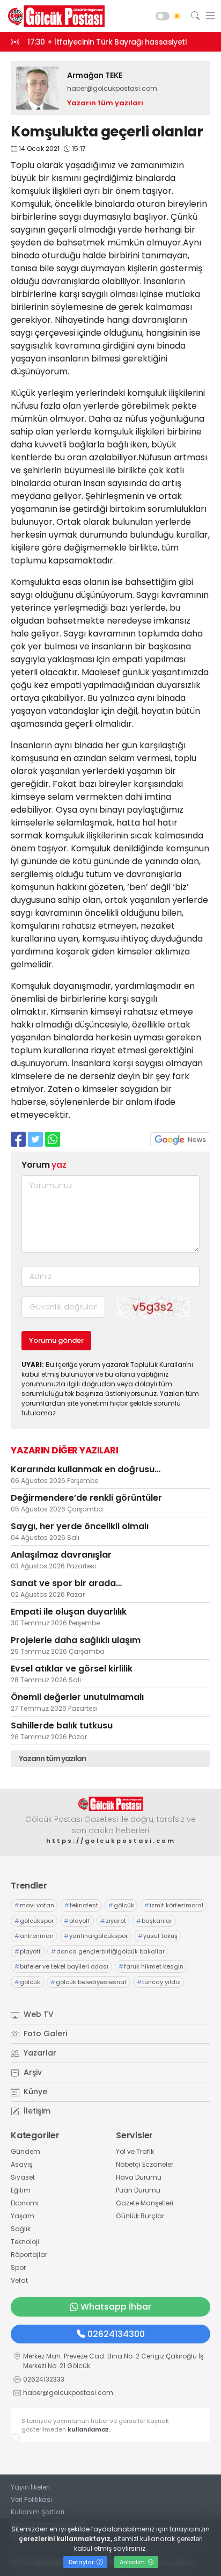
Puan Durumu (138, 2190)
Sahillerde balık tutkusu (62, 1725)
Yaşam (23, 2216)
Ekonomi (25, 2203)
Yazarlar (39, 2053)
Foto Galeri (44, 2034)
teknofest (81, 1905)
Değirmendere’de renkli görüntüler (86, 1498)
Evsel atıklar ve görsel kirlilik (72, 1669)
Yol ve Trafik (135, 2151)
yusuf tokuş (158, 1936)
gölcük (121, 1905)
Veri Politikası (31, 2499)
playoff (77, 1921)
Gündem (25, 2151)
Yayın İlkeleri (30, 2487)
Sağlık (21, 2229)
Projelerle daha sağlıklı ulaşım (76, 1640)
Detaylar (82, 2562)
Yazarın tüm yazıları (105, 103)
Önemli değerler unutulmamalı (77, 1697)
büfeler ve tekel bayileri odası (61, 1966)
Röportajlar (29, 2255)
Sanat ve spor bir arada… (66, 1583)
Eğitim (21, 2190)
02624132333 (44, 2379)
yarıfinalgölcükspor (96, 1936)
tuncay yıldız (159, 1982)
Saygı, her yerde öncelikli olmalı (80, 1526)
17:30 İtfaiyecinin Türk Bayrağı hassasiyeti (107, 42)
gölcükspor (34, 1921)
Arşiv (32, 2072)
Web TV (38, 2014)
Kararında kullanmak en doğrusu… (86, 1469)
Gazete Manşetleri (145, 2203)
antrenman (34, 1936)
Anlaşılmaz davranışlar (61, 1555)
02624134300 (116, 2334)
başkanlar (154, 1921)
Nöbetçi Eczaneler (145, 2164)
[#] (110, 1804)
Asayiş (21, 2164)
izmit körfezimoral (174, 1905)
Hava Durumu (139, 2177)
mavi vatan (34, 1905)
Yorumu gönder (56, 1340)
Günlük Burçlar (140, 2216)
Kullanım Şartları (38, 2512)
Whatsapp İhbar (116, 2307)
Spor (18, 2267)
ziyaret (113, 1921)
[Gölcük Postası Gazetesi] (54, 16)
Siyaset (23, 2177)
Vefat (19, 2280)
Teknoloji (25, 2242)
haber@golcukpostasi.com (112, 88)
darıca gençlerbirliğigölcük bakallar (108, 1951)
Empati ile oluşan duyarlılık (69, 1612)
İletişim (36, 2111)
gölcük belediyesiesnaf (89, 1982)
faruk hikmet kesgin (151, 1966)
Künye (34, 2092)
